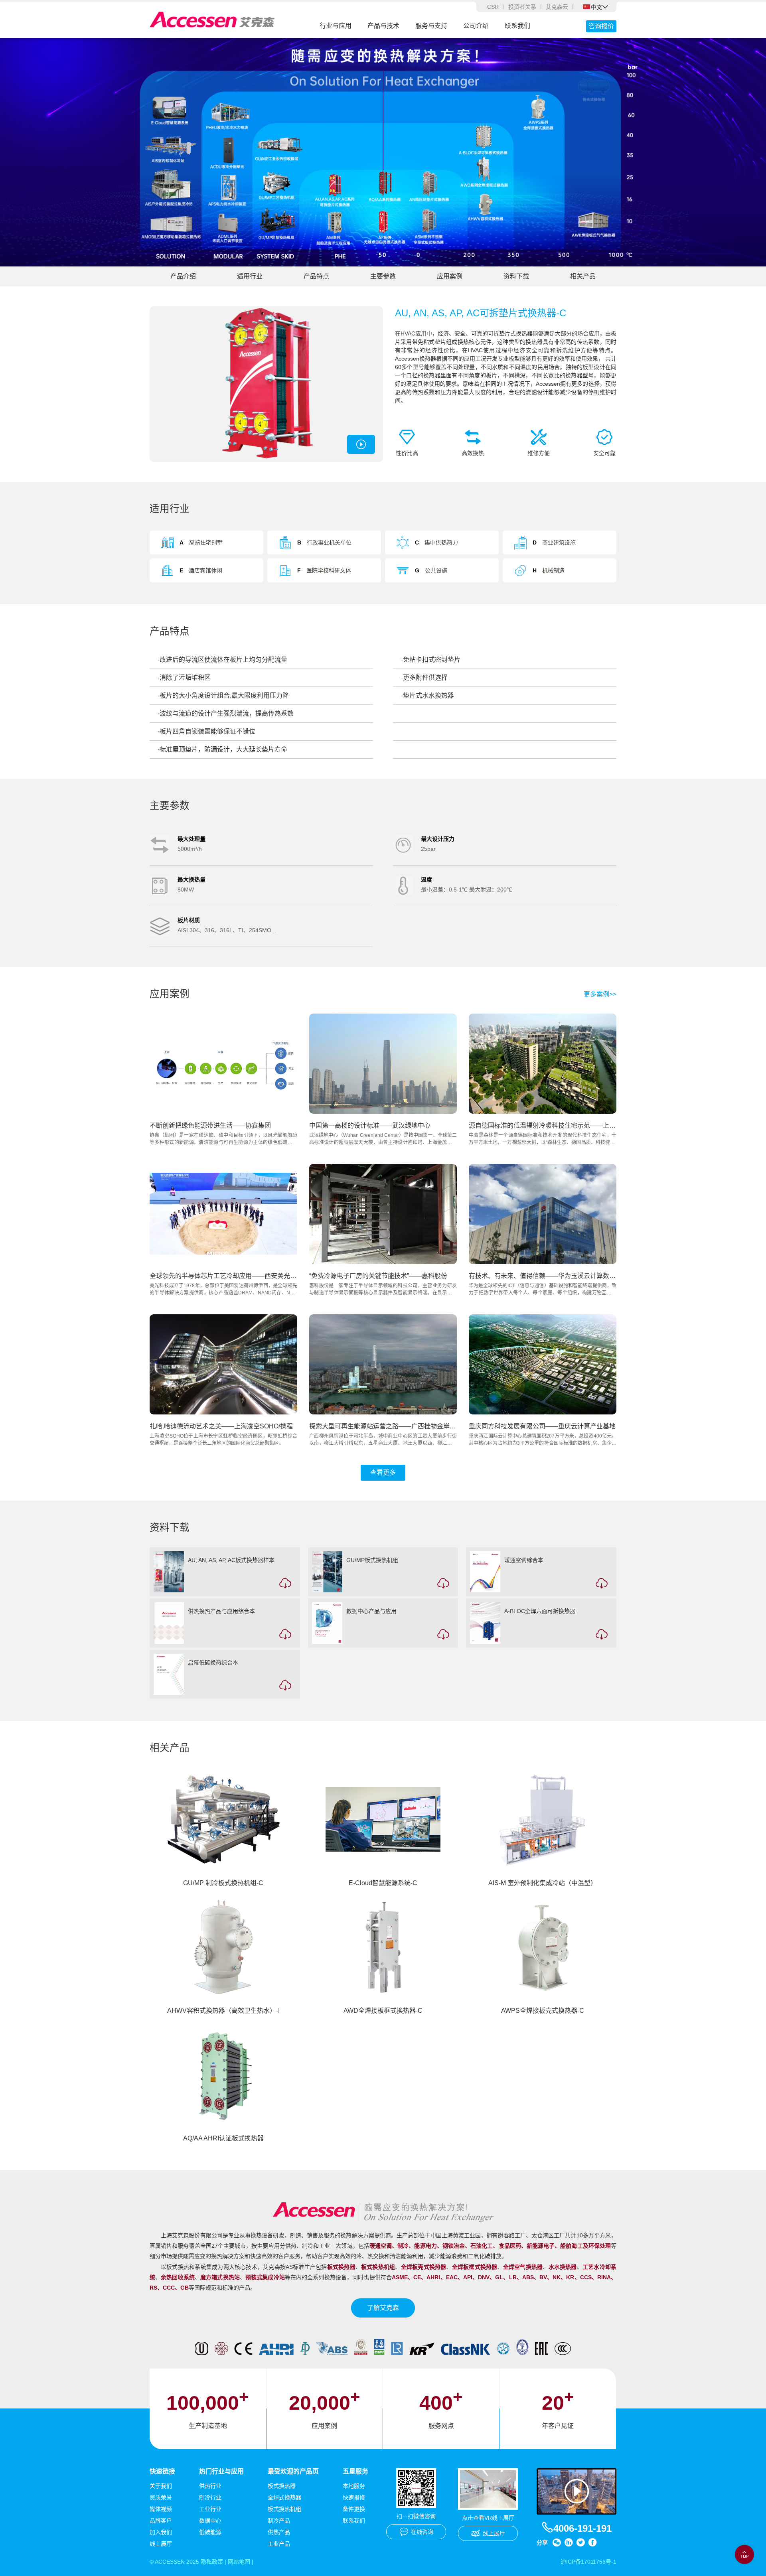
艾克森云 (557, 7)
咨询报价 (601, 26)
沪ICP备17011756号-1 (588, 2562)
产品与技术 (383, 26)
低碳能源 (210, 2532)
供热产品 (279, 2532)
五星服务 (355, 2471)
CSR (493, 7)
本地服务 (354, 2486)
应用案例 (450, 276)
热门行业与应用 (221, 2471)
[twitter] (580, 2542)
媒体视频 (161, 2509)
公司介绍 (476, 26)
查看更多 (383, 1472)
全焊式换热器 (284, 2497)
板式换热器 (282, 2486)
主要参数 (383, 276)
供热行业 (210, 2486)
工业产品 (279, 2544)
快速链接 (162, 2471)
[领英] (569, 2542)
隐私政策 (212, 2562)
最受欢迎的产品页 (293, 2471)
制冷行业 (210, 2497)
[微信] (557, 2542)
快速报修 (354, 2497)
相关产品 (583, 276)
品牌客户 (161, 2521)
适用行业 (250, 276)
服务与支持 (431, 26)
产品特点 (316, 276)
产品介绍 (183, 276)
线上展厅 (161, 2544)
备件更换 (354, 2509)
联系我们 (517, 26)
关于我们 (161, 2486)
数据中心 (210, 2521)
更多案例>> (600, 994)
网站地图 (239, 2562)
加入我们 (161, 2532)
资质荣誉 (161, 2497)
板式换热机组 (284, 2509)
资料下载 (516, 276)
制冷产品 (279, 2521)
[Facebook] (592, 2542)
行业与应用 (336, 26)
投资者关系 (522, 7)
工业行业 (210, 2509)
